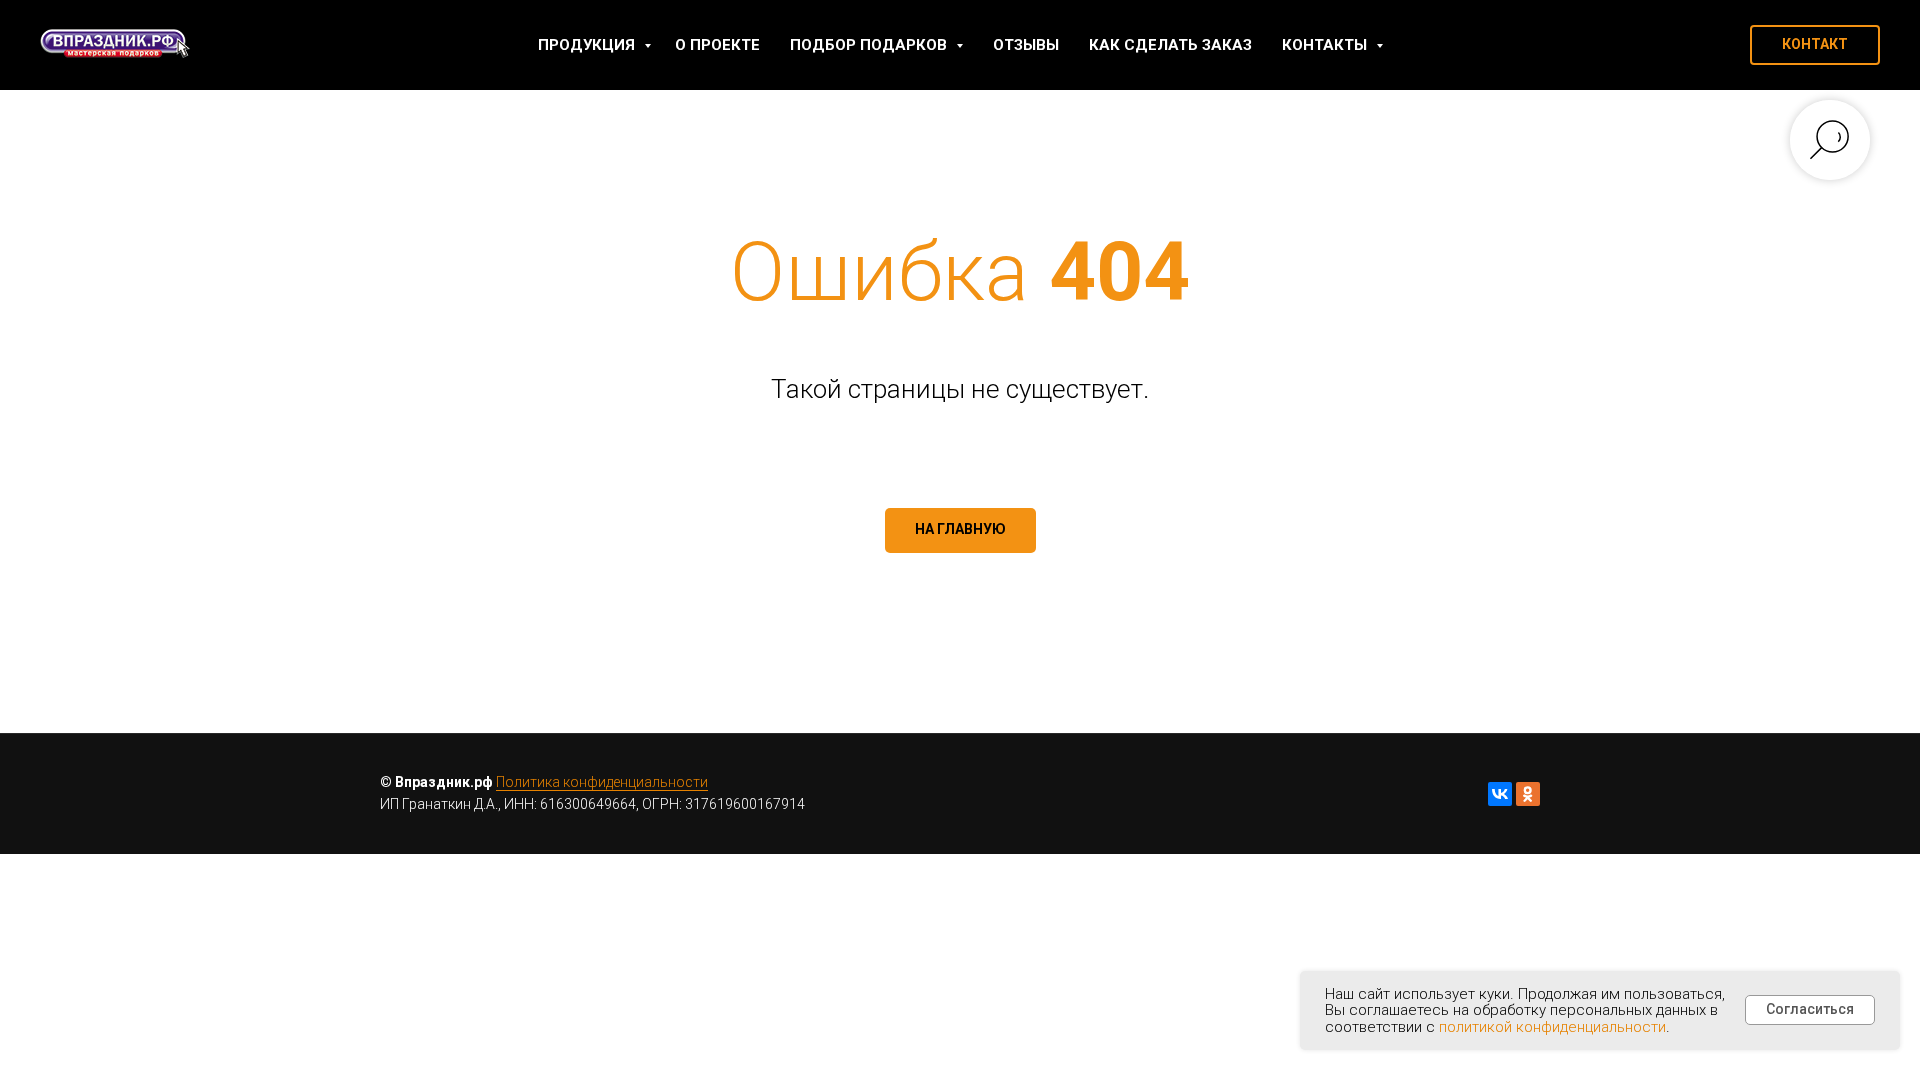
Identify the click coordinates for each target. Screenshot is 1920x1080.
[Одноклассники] (1528, 794)
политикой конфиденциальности (1552, 1027)
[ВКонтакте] (1500, 794)
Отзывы (1026, 45)
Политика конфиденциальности (602, 782)
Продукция (588, 45)
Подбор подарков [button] (870, 45)
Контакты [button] (1326, 45)
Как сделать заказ (1170, 45)
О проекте (717, 45)
